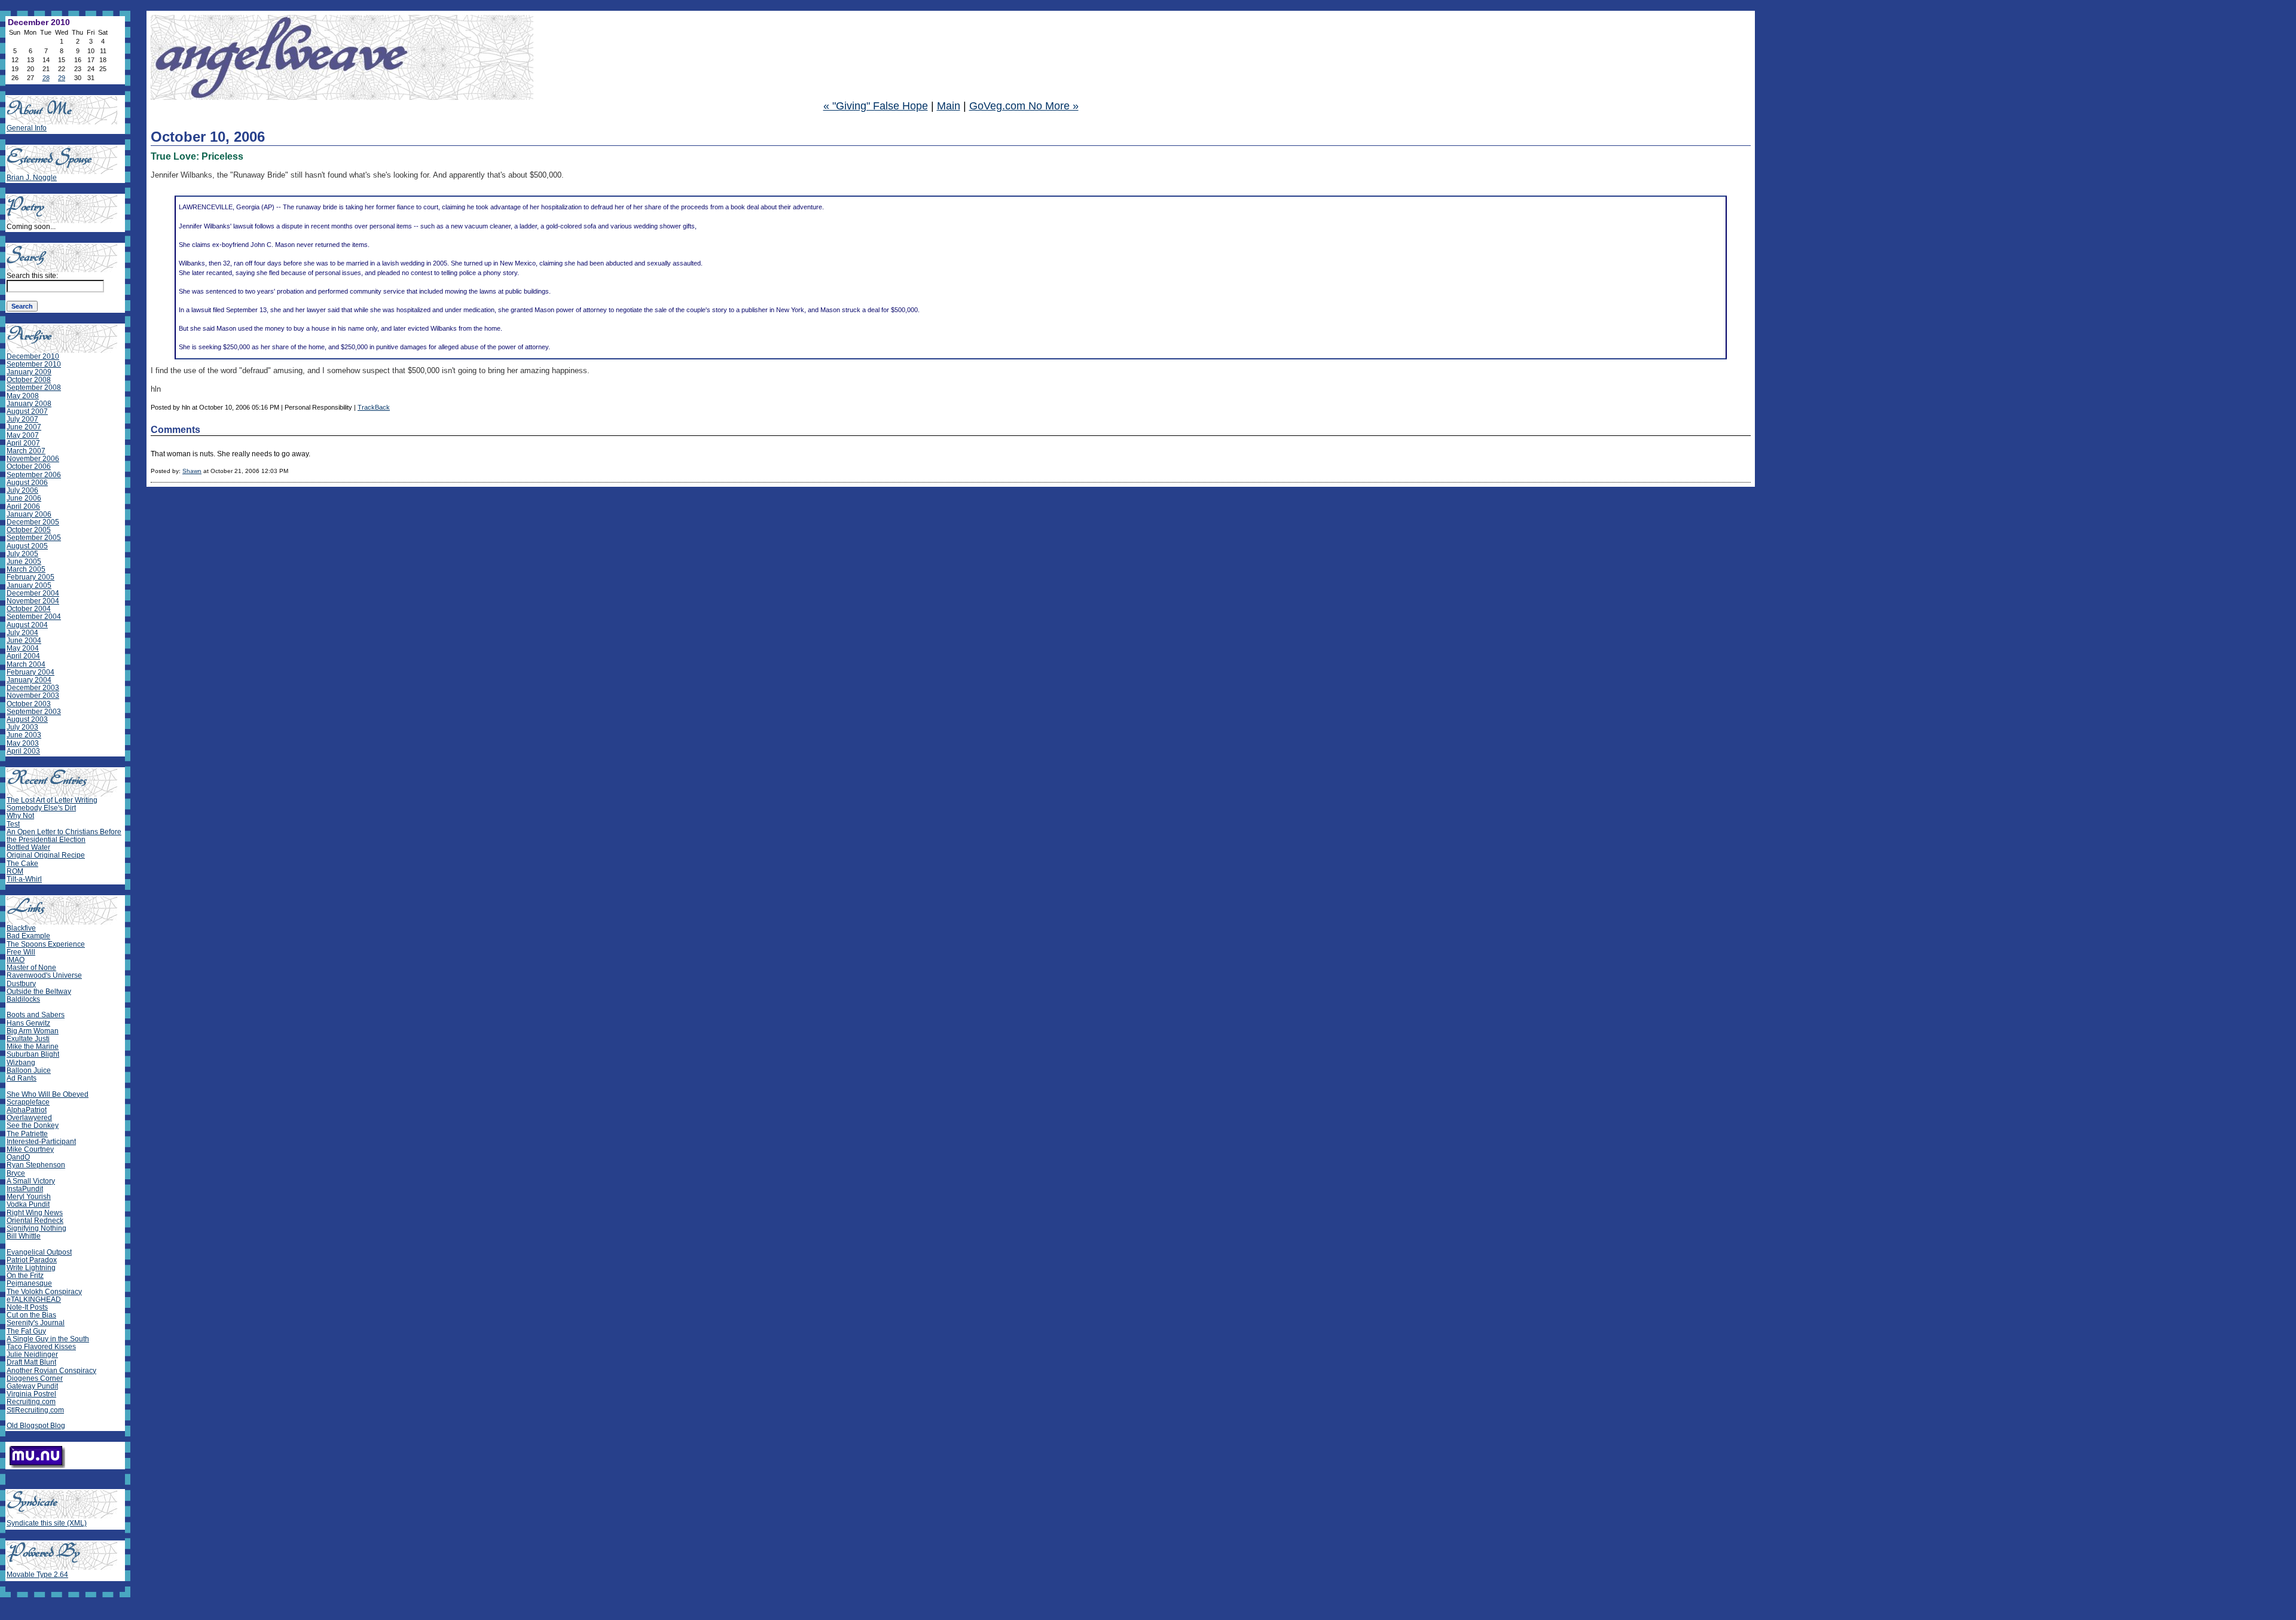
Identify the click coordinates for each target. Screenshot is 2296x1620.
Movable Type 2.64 (37, 1575)
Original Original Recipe (46, 855)
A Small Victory (31, 1181)
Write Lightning (31, 1268)
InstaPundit (25, 1189)
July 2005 (22, 554)
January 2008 (29, 404)
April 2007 (23, 443)
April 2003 (23, 751)
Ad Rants (22, 1078)
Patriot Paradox (32, 1260)
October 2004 (29, 609)
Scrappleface (28, 1102)
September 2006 (34, 475)
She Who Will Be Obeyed (48, 1094)
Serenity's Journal (36, 1323)
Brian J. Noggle (32, 178)
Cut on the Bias (31, 1315)
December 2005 (33, 522)
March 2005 (26, 569)
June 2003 (24, 735)
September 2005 (34, 538)
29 (62, 78)
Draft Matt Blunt (31, 1362)
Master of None (31, 968)
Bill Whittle (24, 1236)
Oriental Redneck (35, 1221)
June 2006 (24, 498)
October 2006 (29, 466)
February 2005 (30, 577)
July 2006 (22, 490)
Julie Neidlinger (32, 1354)
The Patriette (27, 1134)
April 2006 (23, 507)
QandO (18, 1157)
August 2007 (27, 411)
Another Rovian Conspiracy (51, 1371)
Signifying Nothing (36, 1228)
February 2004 (30, 672)
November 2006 (33, 459)
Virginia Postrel (31, 1394)
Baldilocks (23, 999)
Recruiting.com (31, 1402)
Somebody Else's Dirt (41, 808)
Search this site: (32, 276)
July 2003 (22, 727)
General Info (27, 128)
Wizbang (21, 1063)
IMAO (16, 960)
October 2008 (29, 380)
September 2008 (34, 388)
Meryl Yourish (29, 1197)
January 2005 (29, 585)
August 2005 (27, 546)
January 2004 (29, 680)
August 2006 (27, 483)
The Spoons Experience (46, 944)
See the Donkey (33, 1125)
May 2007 (23, 435)
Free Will (21, 952)
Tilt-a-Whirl (24, 879)
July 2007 (22, 419)
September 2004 (34, 617)
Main (949, 106)
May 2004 (23, 648)
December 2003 (33, 688)
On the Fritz (25, 1276)
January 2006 (29, 514)
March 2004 (26, 664)
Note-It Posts (27, 1307)
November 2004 (33, 601)
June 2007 (24, 427)
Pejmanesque (29, 1283)
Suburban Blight (33, 1054)
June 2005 (24, 562)
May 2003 (23, 743)
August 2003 (27, 719)
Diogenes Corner (35, 1378)
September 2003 (34, 712)
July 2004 (22, 633)
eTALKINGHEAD (34, 1299)
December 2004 (33, 593)
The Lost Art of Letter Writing (52, 800)
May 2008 (23, 396)
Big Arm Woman (33, 1031)
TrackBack (374, 407)
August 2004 (27, 625)
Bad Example (28, 936)
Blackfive (21, 928)
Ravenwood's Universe (44, 975)
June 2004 (24, 640)
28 (46, 78)
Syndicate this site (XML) (47, 1523)
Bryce (16, 1173)
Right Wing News (35, 1213)
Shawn (192, 471)
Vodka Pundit (28, 1204)
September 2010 (34, 364)
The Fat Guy (26, 1331)
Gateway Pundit (32, 1386)
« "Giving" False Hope (876, 106)
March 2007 (26, 451)
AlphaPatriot (27, 1110)
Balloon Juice (29, 1070)
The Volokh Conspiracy (44, 1292)
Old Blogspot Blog (36, 1426)
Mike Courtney (30, 1149)
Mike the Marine (33, 1047)
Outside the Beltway (39, 991)
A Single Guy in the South (48, 1339)
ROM (15, 871)
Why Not (20, 816)
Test (13, 824)
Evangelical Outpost (39, 1252)
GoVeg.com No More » (1024, 106)
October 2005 (29, 530)
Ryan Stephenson (36, 1165)
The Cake (22, 864)
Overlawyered (29, 1118)
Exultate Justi (28, 1039)
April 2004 (23, 656)
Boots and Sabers (36, 1015)
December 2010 (33, 356)
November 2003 (33, 695)
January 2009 (29, 372)
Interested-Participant (41, 1142)
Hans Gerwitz (28, 1023)
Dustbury (21, 984)
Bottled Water (28, 847)
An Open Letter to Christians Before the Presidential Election (64, 836)
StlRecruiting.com (35, 1410)
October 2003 (29, 704)
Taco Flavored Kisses (41, 1347)
